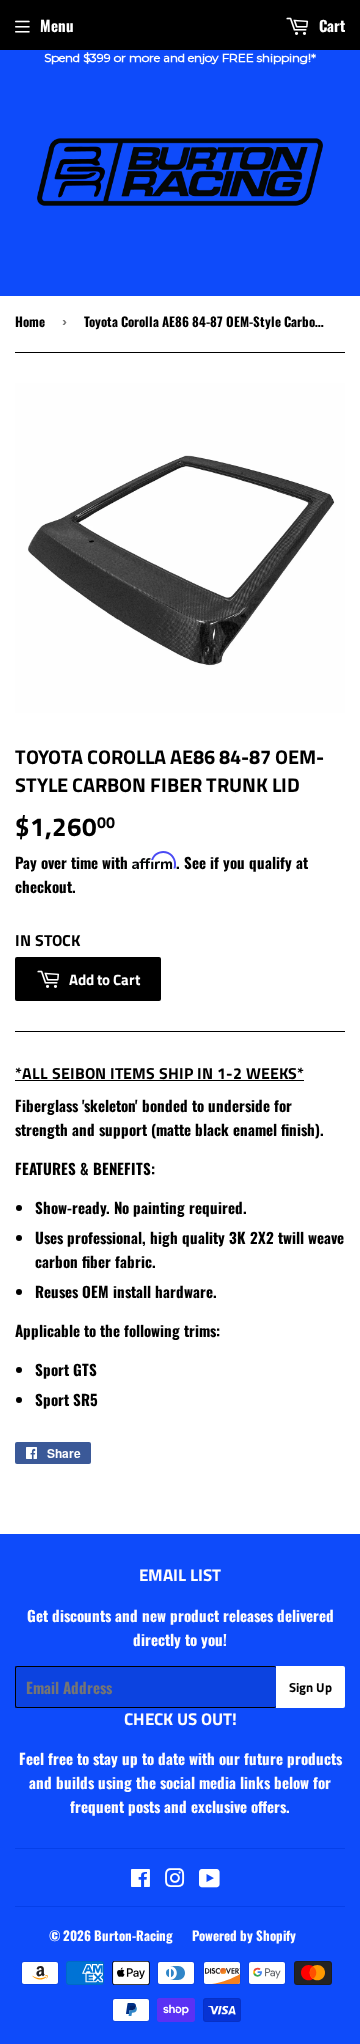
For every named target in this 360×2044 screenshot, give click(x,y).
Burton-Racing (133, 1935)
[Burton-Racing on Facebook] (140, 1879)
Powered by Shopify (244, 1935)
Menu (57, 25)
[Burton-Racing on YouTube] (209, 1879)
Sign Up (310, 1687)
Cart (330, 25)
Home (30, 321)
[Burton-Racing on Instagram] (175, 1879)
